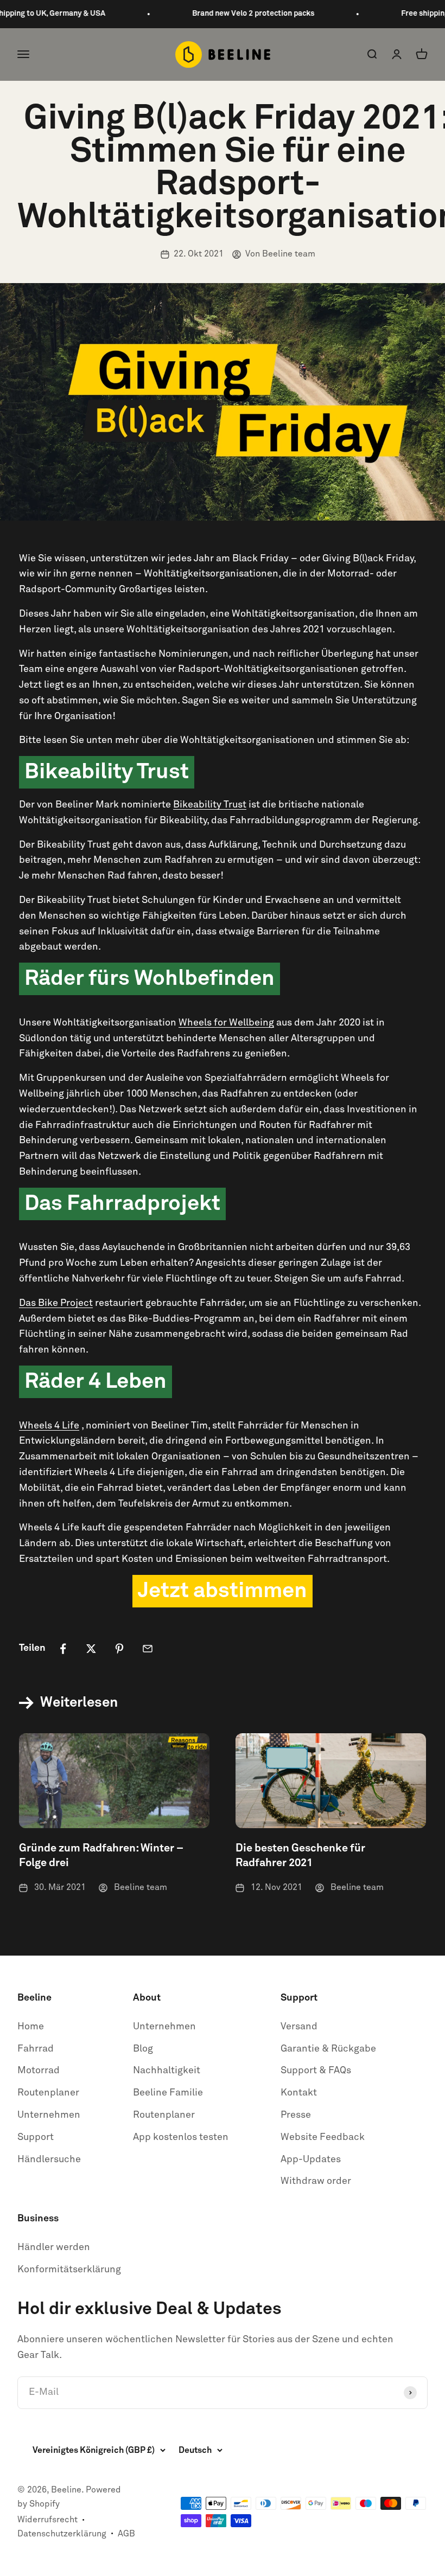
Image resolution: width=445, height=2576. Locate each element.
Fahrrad (36, 2049)
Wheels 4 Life (49, 1426)
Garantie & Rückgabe (328, 2049)
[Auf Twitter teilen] (91, 1649)
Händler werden (54, 2247)
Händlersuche (49, 2160)
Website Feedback (323, 2137)
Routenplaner (48, 2093)
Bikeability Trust (210, 805)
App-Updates (311, 2160)
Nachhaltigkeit (167, 2071)
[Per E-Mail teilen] (148, 1649)
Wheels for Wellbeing (226, 1023)
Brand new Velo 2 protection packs (235, 14)
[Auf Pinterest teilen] (119, 1649)
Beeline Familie (168, 2093)
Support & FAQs (316, 2071)
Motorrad (39, 2071)
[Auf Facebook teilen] (63, 1649)
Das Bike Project (56, 1303)
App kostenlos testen (181, 2137)
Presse (296, 2115)
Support (36, 2137)
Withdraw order (316, 2181)
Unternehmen (49, 2115)
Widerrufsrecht (47, 2520)
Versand (299, 2027)
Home (31, 2027)
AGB (126, 2534)
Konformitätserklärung (69, 2270)
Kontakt (299, 2093)
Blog (143, 2049)
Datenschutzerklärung (62, 2534)
